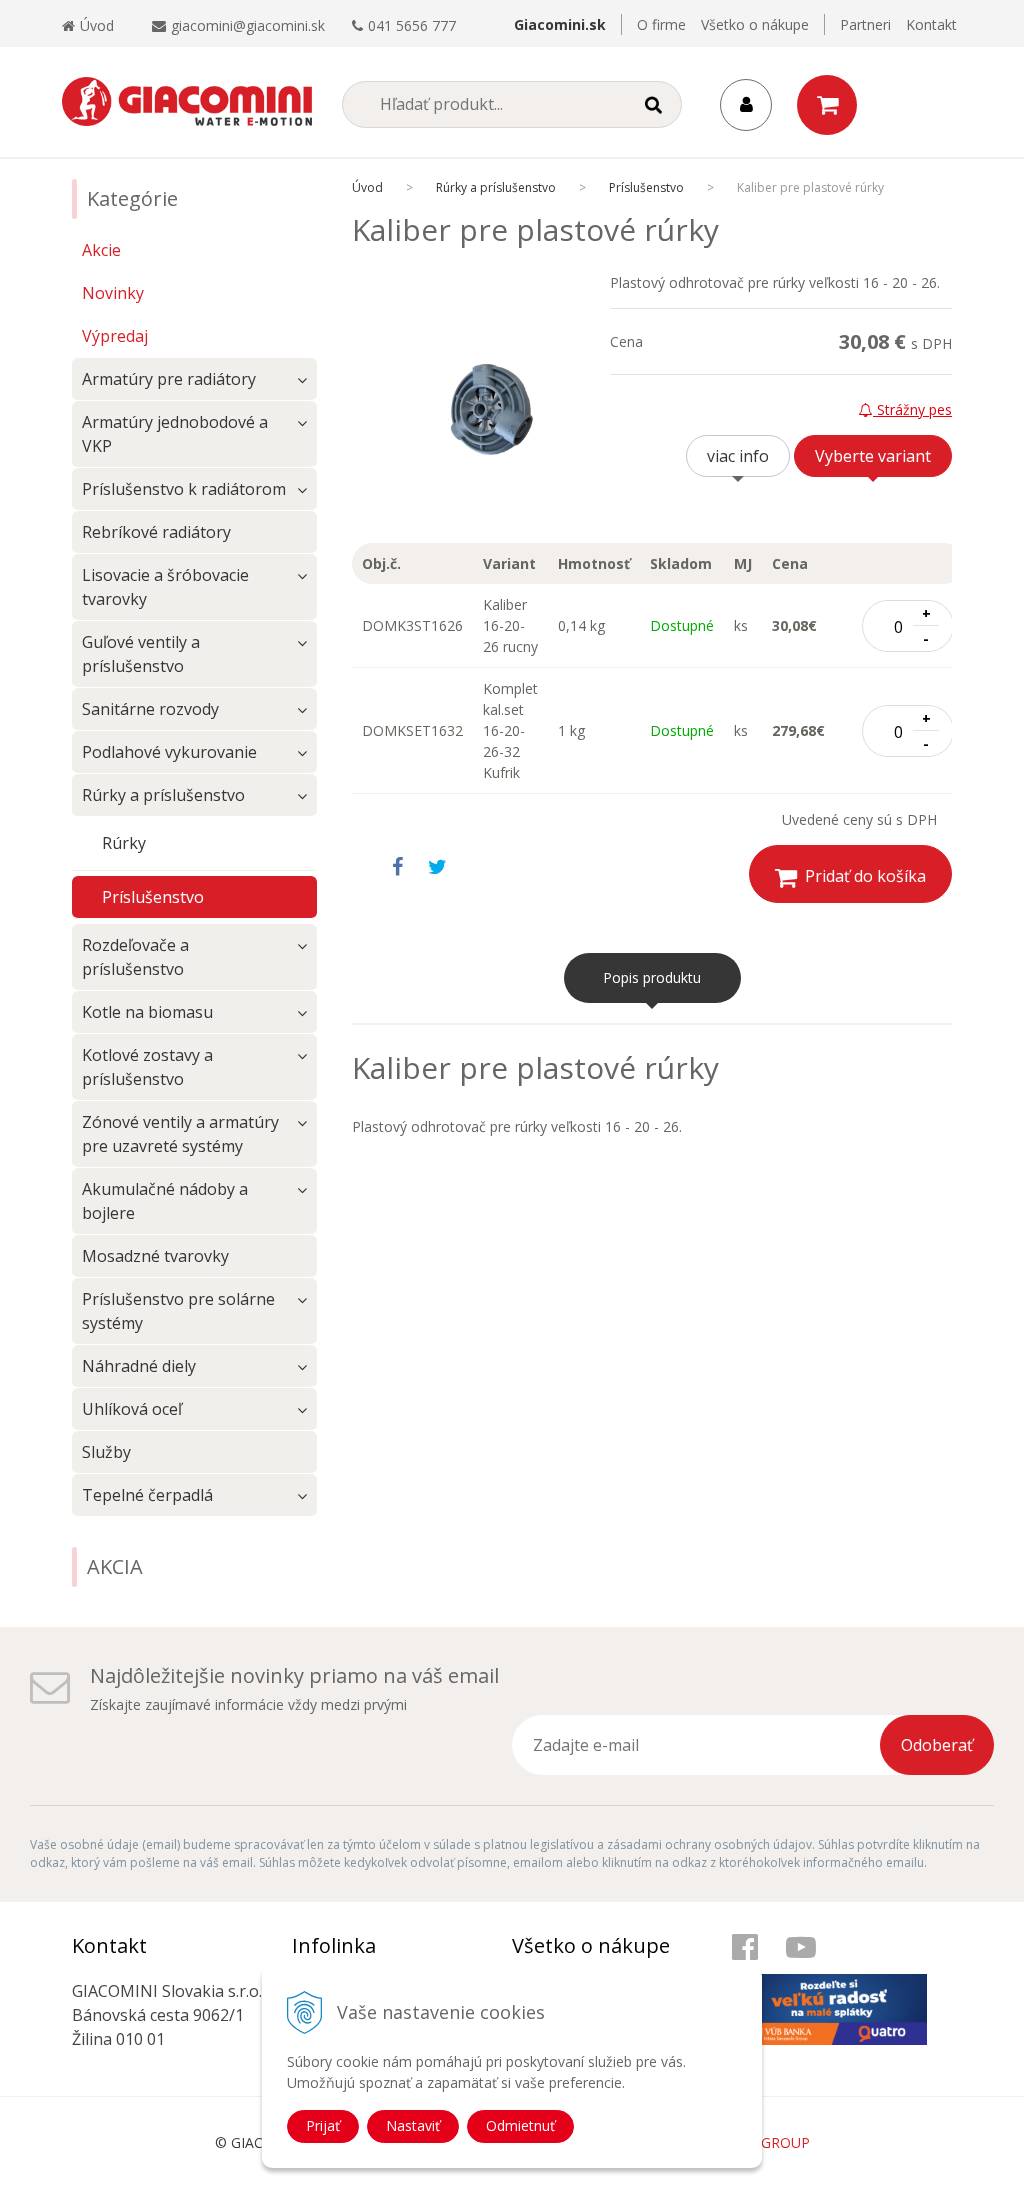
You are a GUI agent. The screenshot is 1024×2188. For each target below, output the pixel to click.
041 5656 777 (412, 25)
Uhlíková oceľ (132, 1409)
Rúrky (124, 843)
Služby (106, 1452)
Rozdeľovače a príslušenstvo (135, 957)
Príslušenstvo (646, 187)
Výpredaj (115, 336)
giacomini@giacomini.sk (248, 25)
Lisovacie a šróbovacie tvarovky (165, 587)
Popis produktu (652, 977)
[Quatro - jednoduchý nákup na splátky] (829, 1989)
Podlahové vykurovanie (169, 752)
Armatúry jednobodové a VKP (175, 434)
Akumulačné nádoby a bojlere (165, 1201)
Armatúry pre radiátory (169, 379)
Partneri (865, 24)
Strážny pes (912, 409)
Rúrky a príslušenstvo (496, 187)
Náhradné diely (139, 1366)
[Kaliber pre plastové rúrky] (481, 408)
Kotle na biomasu (147, 1012)
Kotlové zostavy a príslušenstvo (147, 1067)
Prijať (323, 2125)
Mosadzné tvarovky (155, 1256)
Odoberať (937, 1745)
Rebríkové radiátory (156, 532)
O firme (661, 24)
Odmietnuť (520, 2125)
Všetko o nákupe (755, 24)
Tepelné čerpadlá (147, 1495)
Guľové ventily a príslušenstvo (141, 654)
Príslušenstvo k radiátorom (184, 489)
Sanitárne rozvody (150, 709)
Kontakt (931, 24)
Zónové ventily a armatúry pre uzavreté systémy (180, 1134)
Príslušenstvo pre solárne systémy (178, 1311)
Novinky (113, 293)
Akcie (101, 250)
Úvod (97, 25)
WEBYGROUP (766, 2142)
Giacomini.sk (560, 24)
